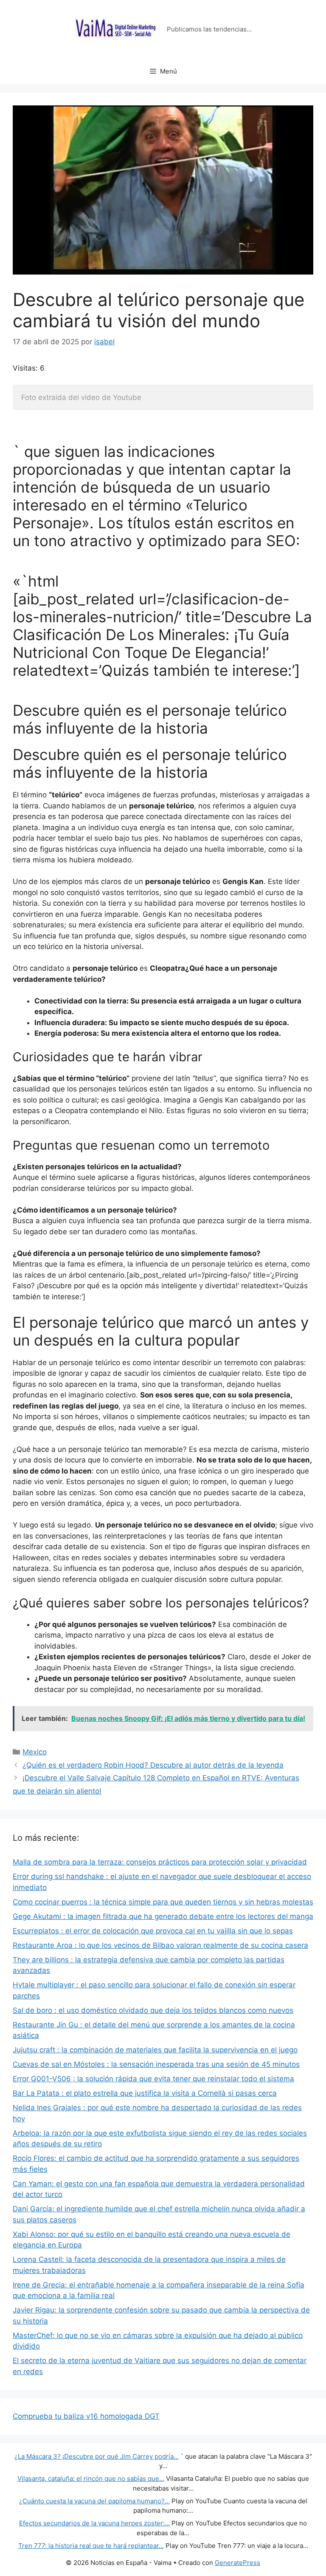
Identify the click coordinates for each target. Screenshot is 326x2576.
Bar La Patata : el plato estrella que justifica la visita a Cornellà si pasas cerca (145, 2093)
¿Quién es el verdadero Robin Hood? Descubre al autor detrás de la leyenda (153, 1765)
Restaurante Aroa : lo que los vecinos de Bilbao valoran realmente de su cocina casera (160, 1945)
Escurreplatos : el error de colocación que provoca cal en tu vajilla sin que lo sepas (153, 1931)
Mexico (35, 1752)
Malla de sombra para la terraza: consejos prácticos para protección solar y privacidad (160, 1862)
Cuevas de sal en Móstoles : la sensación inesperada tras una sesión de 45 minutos (156, 2064)
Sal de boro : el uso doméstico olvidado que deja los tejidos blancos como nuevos (153, 2010)
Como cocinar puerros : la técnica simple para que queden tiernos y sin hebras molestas (163, 1902)
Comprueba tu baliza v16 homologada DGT (86, 2416)
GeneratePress (237, 2563)
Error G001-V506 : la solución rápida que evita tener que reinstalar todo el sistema (153, 2079)
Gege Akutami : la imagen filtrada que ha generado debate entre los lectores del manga (163, 1916)
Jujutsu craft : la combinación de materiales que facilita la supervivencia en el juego (155, 2050)
